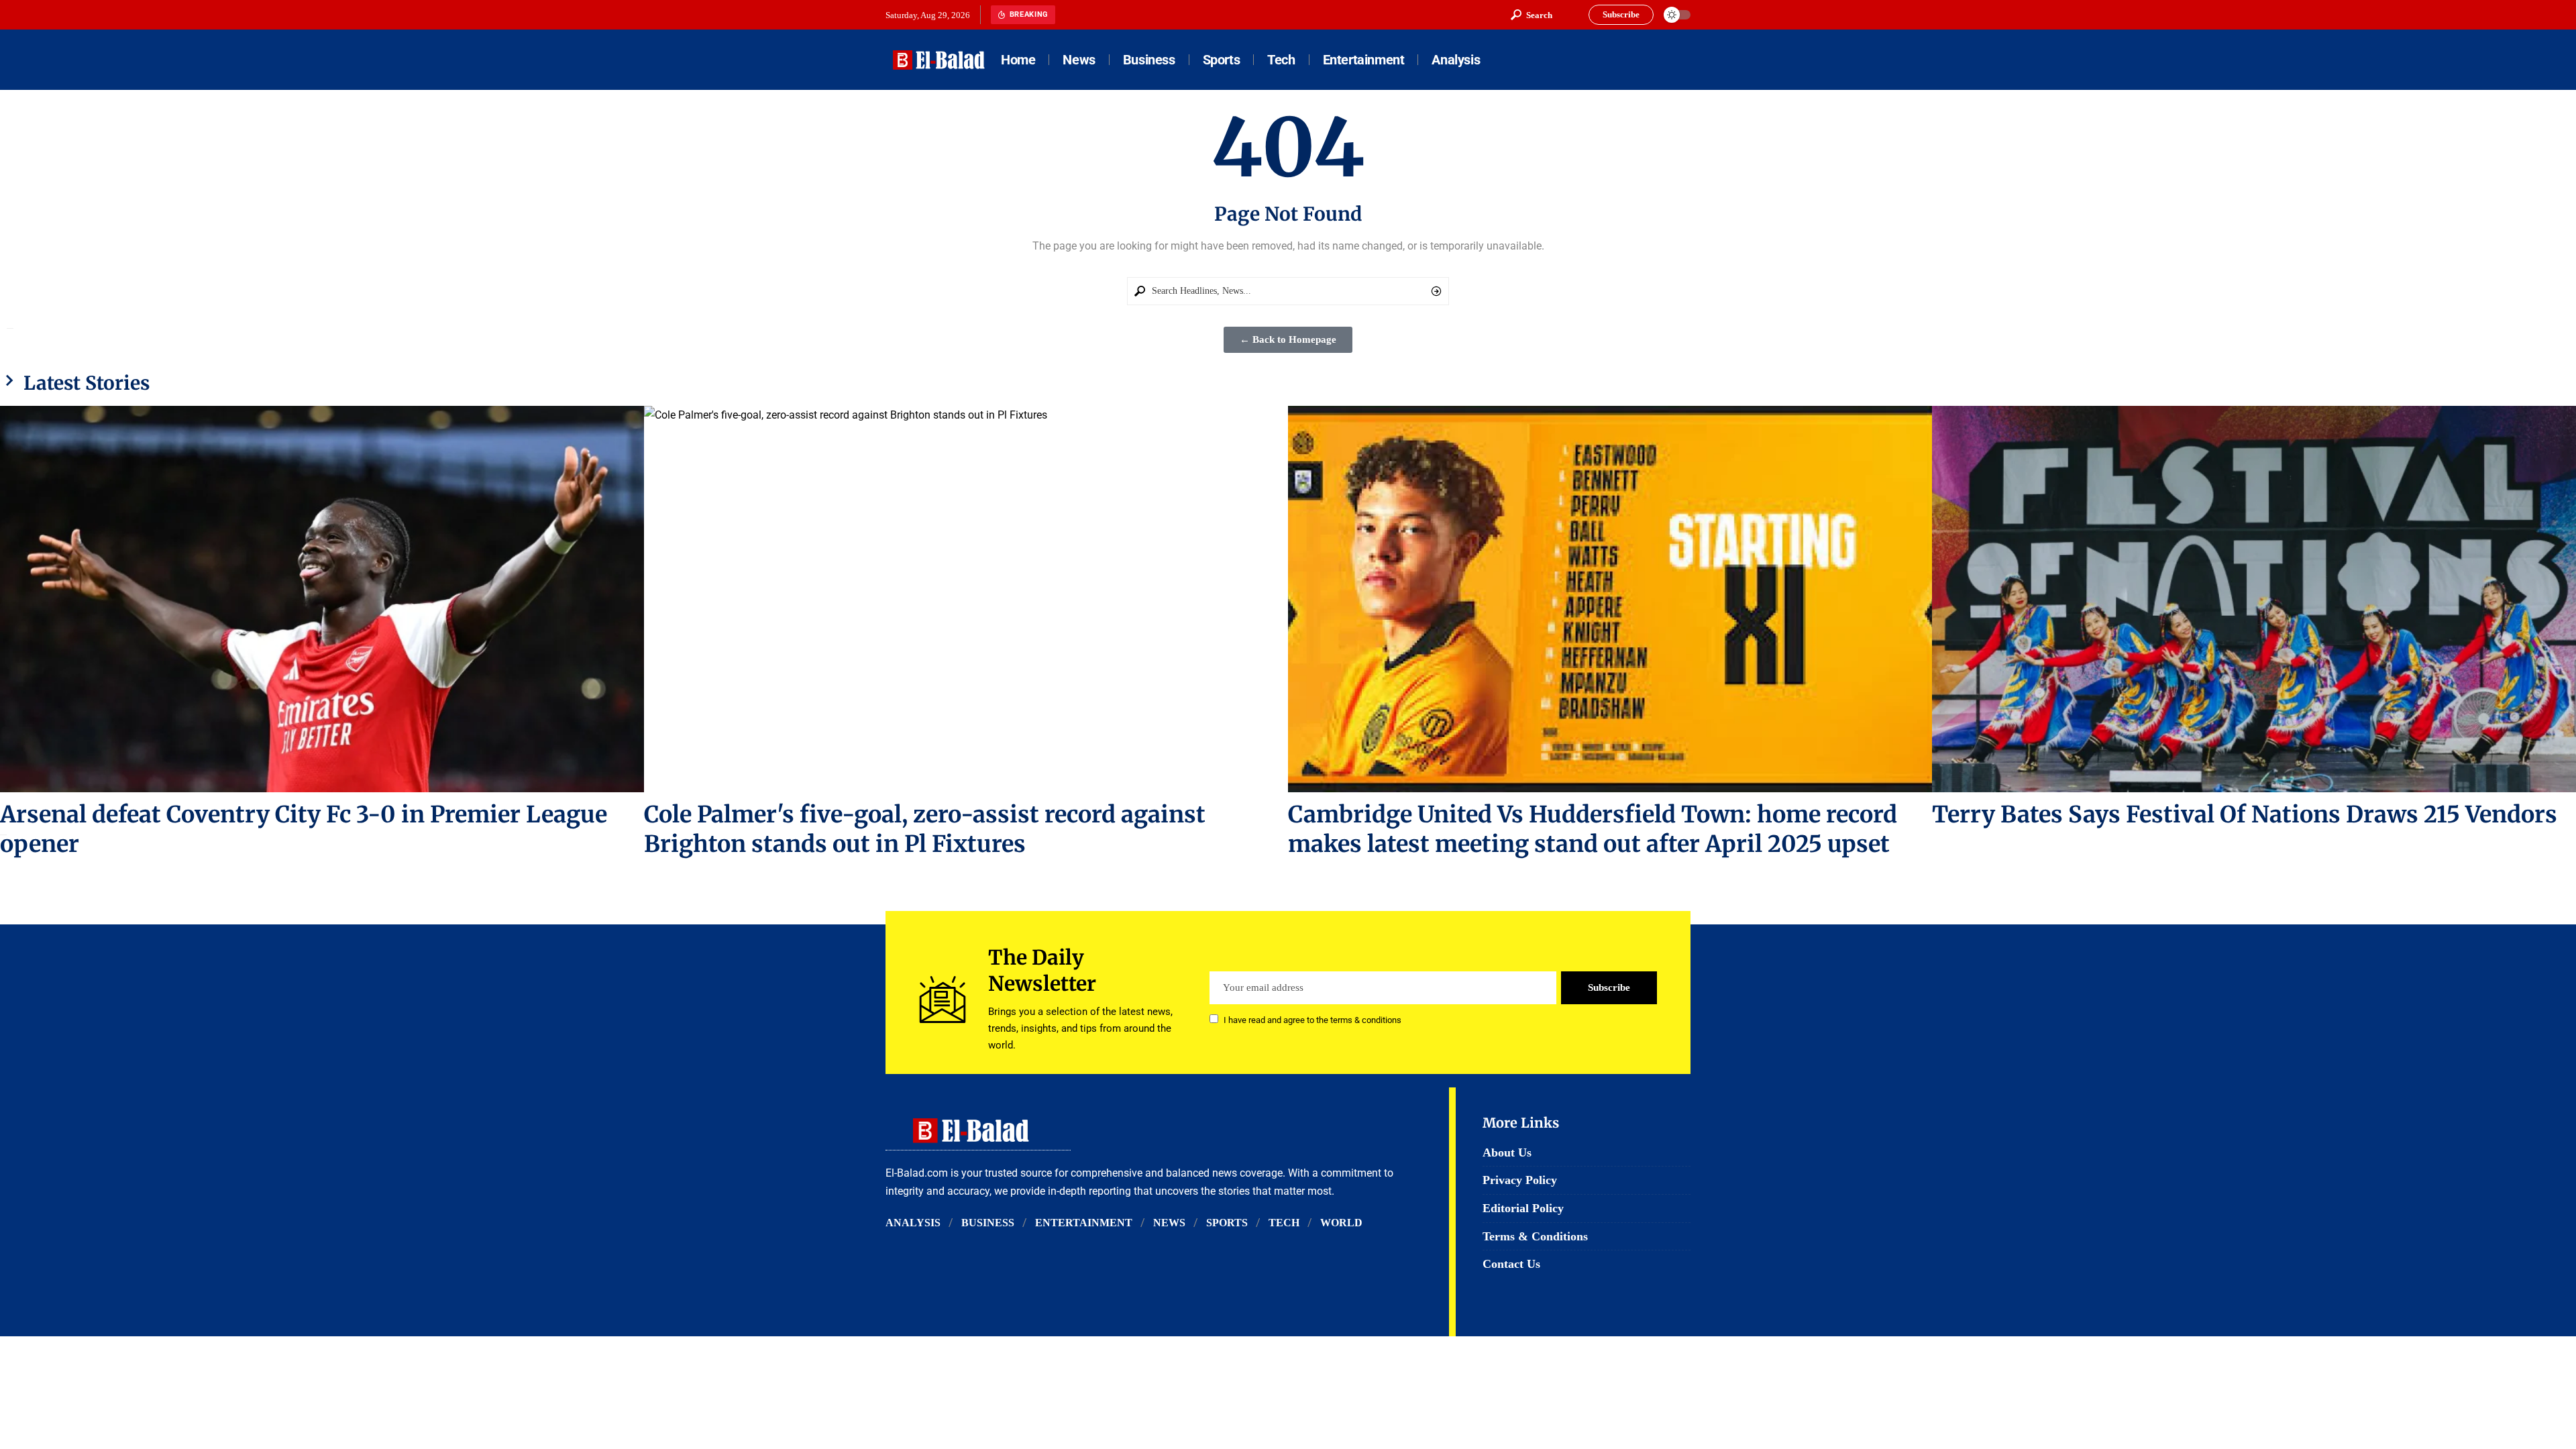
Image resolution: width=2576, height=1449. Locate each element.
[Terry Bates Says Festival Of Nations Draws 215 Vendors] (2254, 599)
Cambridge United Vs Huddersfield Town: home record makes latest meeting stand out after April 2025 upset (1593, 829)
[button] (1532, 15)
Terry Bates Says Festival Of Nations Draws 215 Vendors (2245, 814)
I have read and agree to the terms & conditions (1312, 1020)
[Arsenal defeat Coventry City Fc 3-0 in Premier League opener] (322, 599)
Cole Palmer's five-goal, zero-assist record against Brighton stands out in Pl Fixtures (925, 829)
